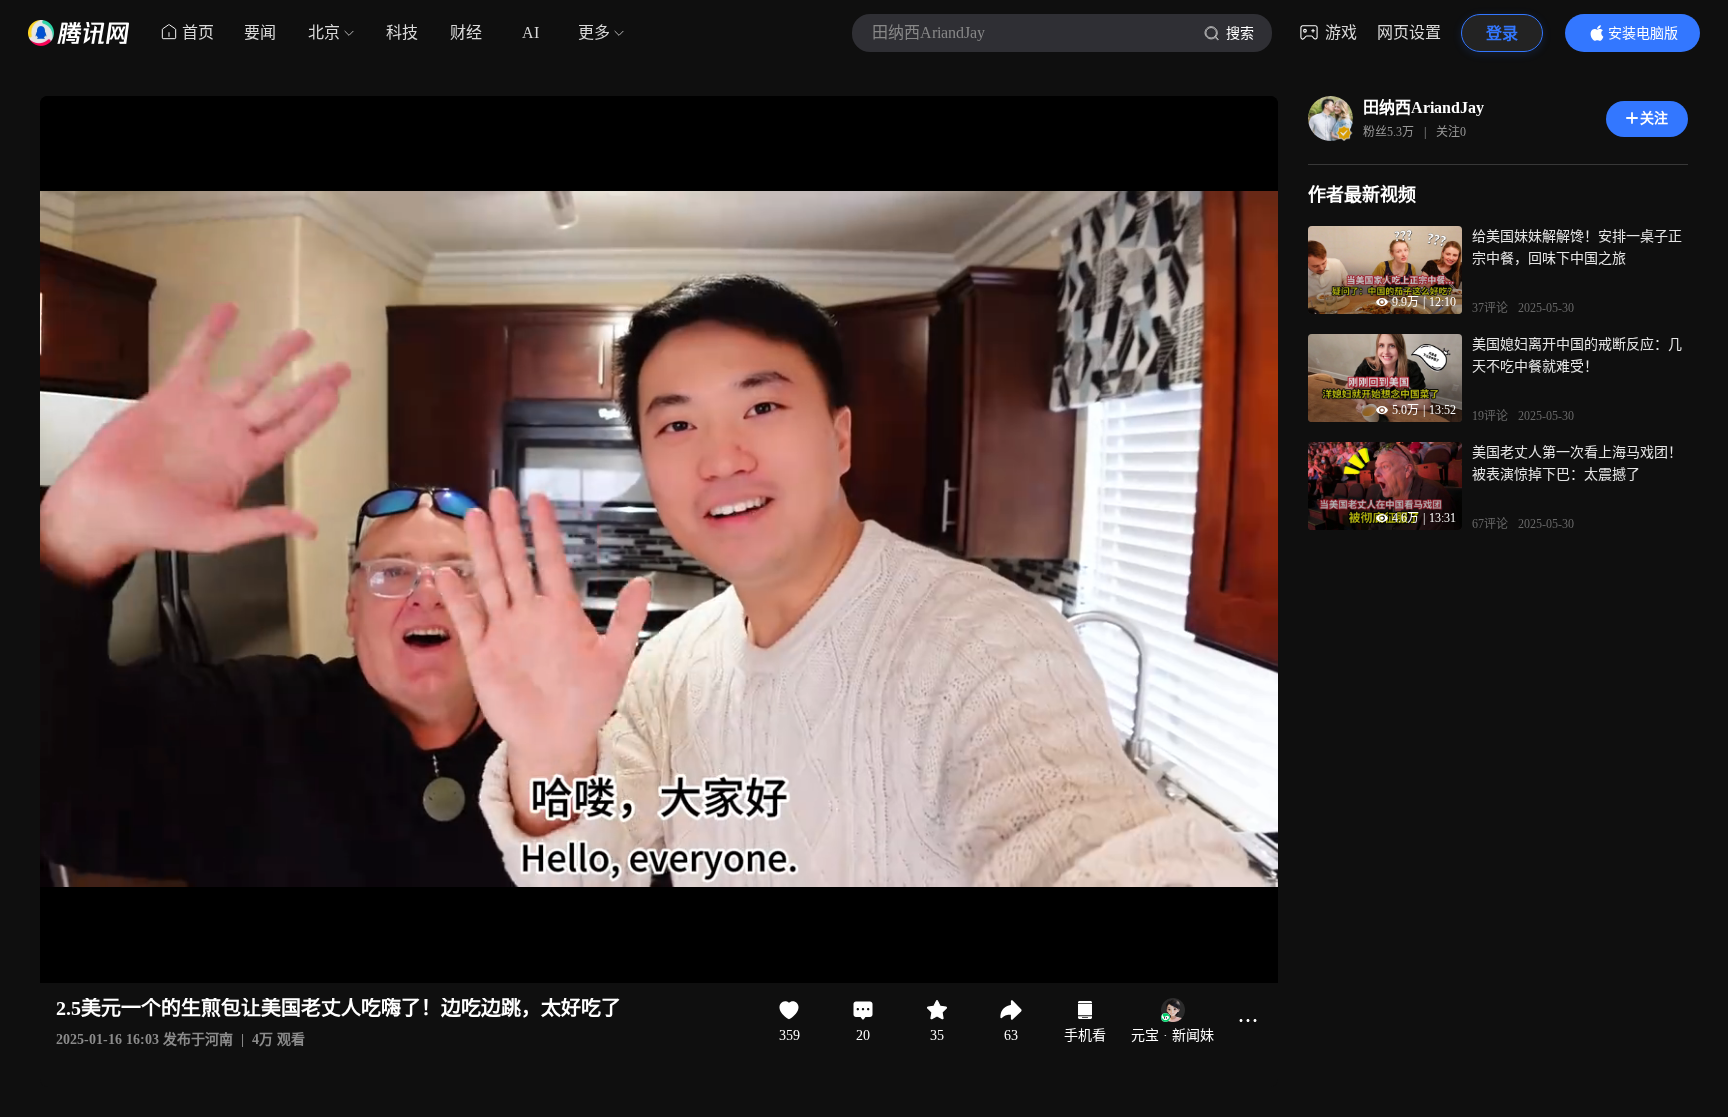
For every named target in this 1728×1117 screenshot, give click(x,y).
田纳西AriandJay (1423, 107)
